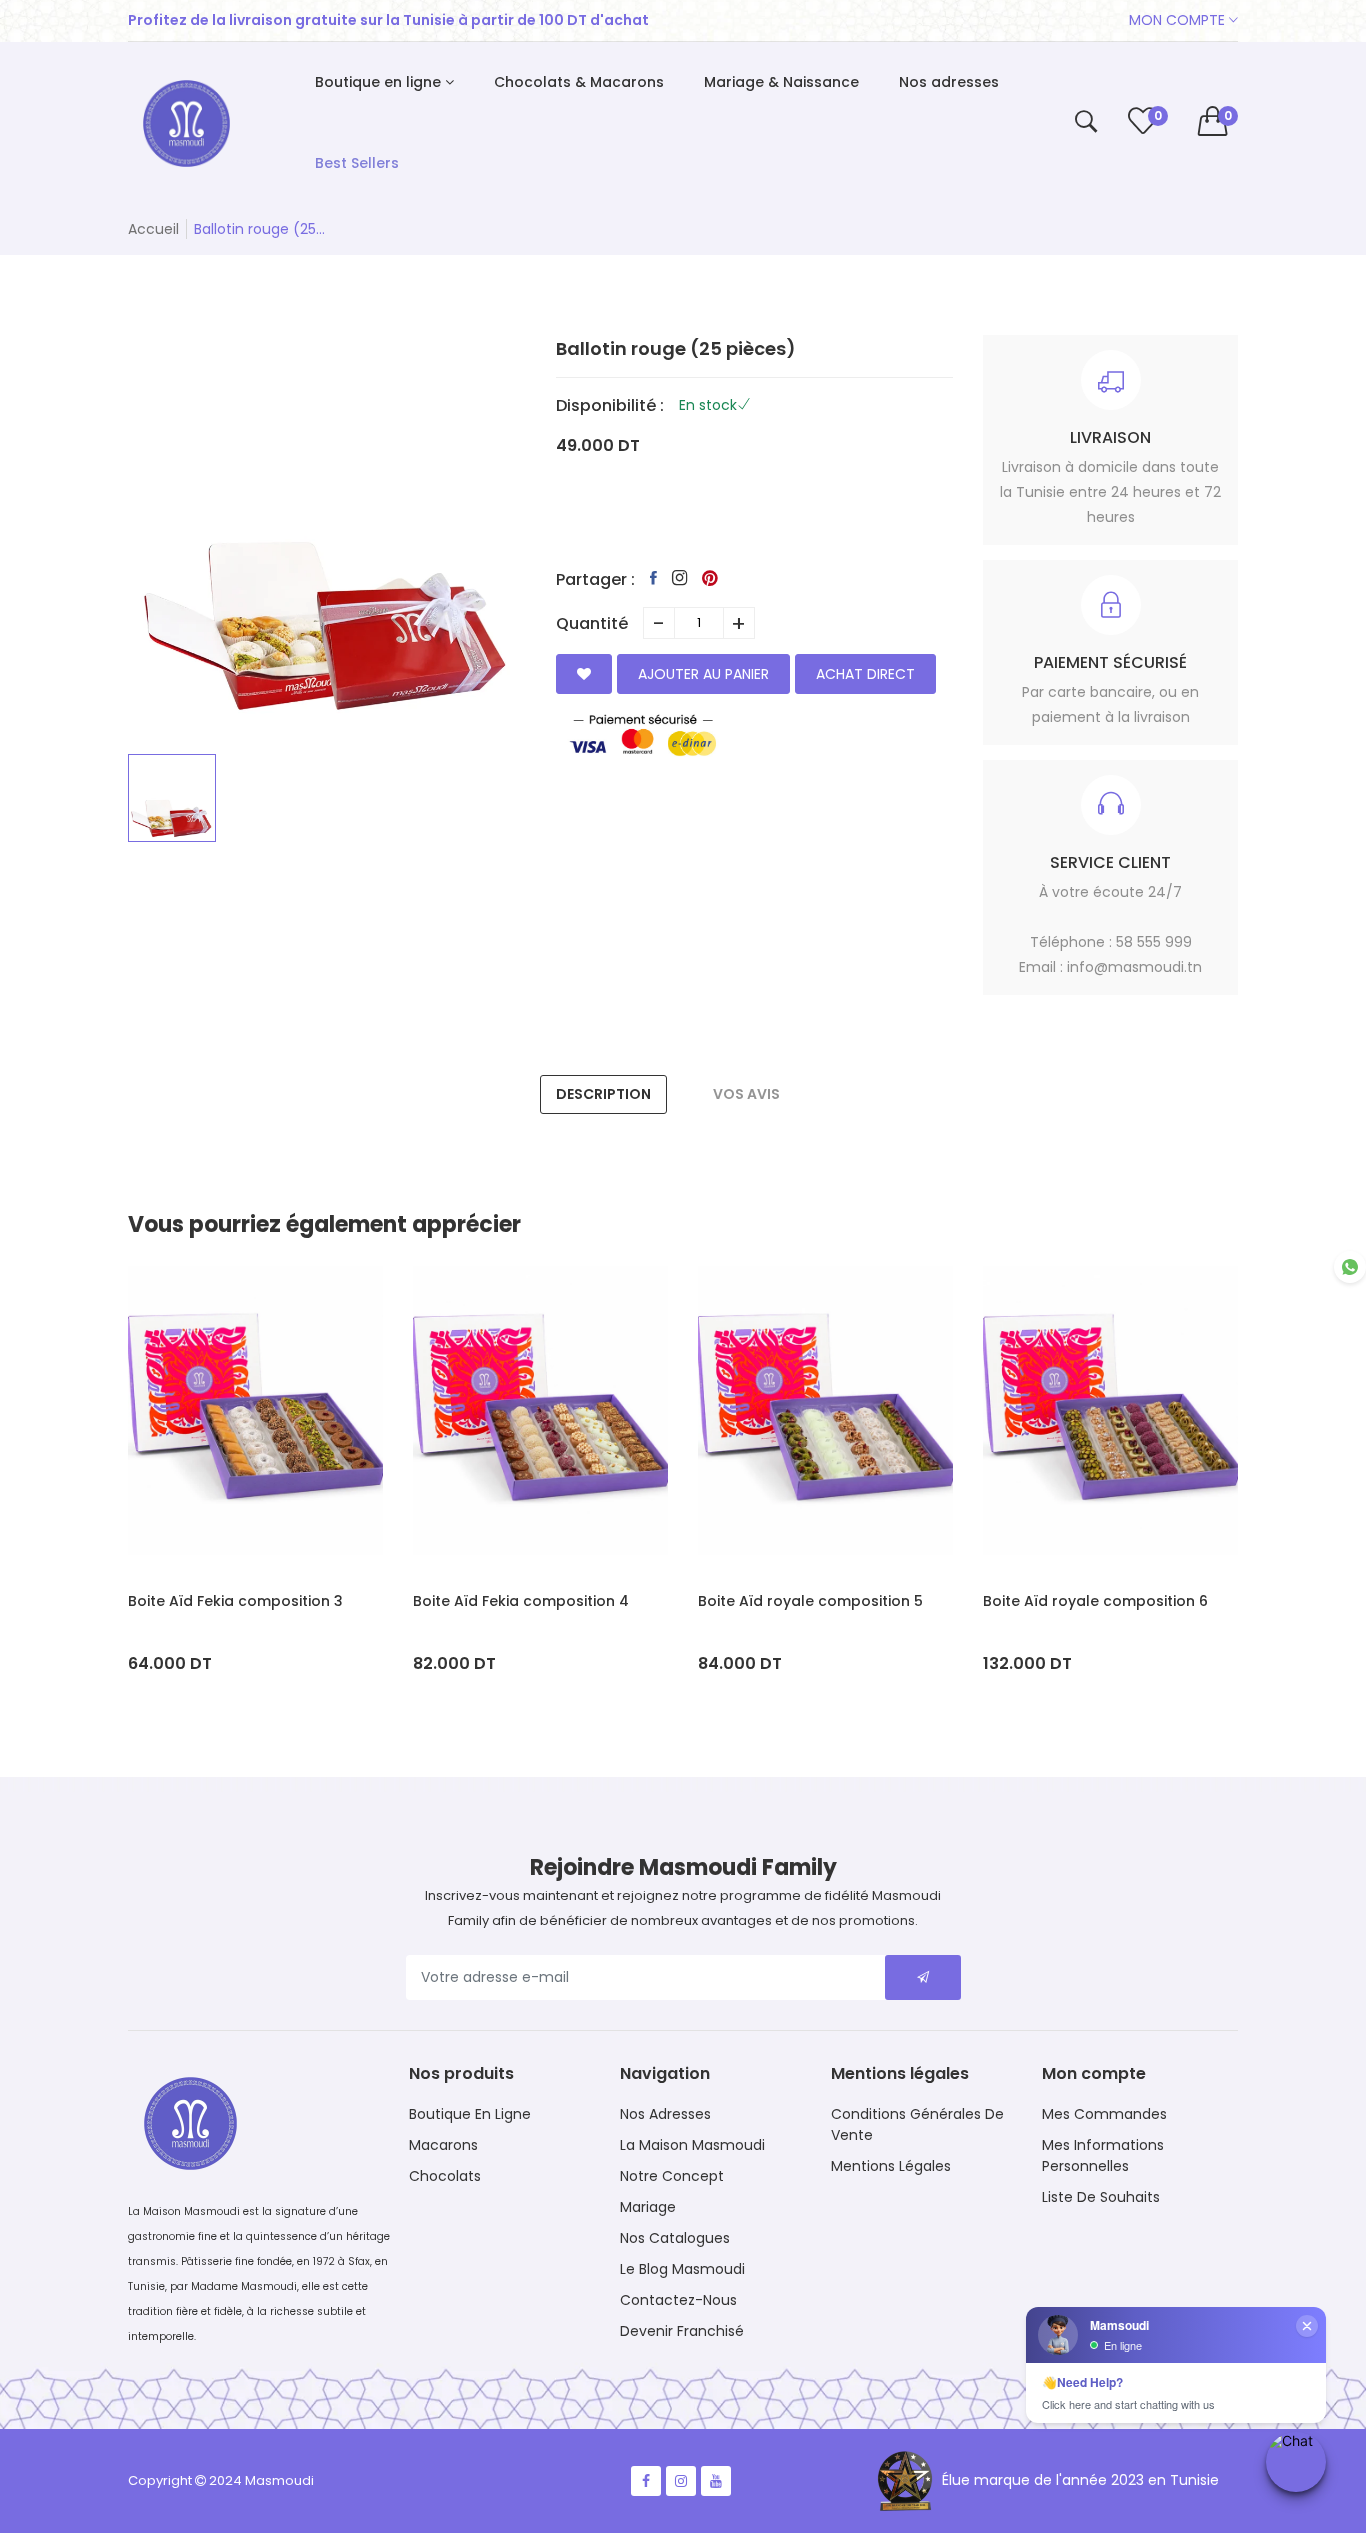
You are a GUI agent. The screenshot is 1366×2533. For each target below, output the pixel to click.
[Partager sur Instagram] (679, 578)
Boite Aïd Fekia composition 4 (521, 1601)
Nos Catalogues (675, 2238)
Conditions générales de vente (917, 2124)
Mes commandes (1104, 2114)
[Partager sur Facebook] (653, 578)
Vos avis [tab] (746, 1094)
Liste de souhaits (1101, 2197)
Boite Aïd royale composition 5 (810, 1601)
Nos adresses (665, 2114)
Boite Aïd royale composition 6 (1095, 1601)
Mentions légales (891, 2166)
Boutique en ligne (470, 2114)
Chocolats (445, 2176)
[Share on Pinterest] (710, 578)
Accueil (153, 229)
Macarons (443, 2145)
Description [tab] (603, 1094)
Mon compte (1179, 20)
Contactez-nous (678, 2300)
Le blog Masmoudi (682, 2269)
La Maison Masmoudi (692, 2145)
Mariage (648, 2207)
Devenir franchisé (682, 2331)
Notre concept (672, 2176)
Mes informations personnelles (1103, 2155)
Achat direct (865, 674)
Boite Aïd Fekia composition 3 (235, 1601)
